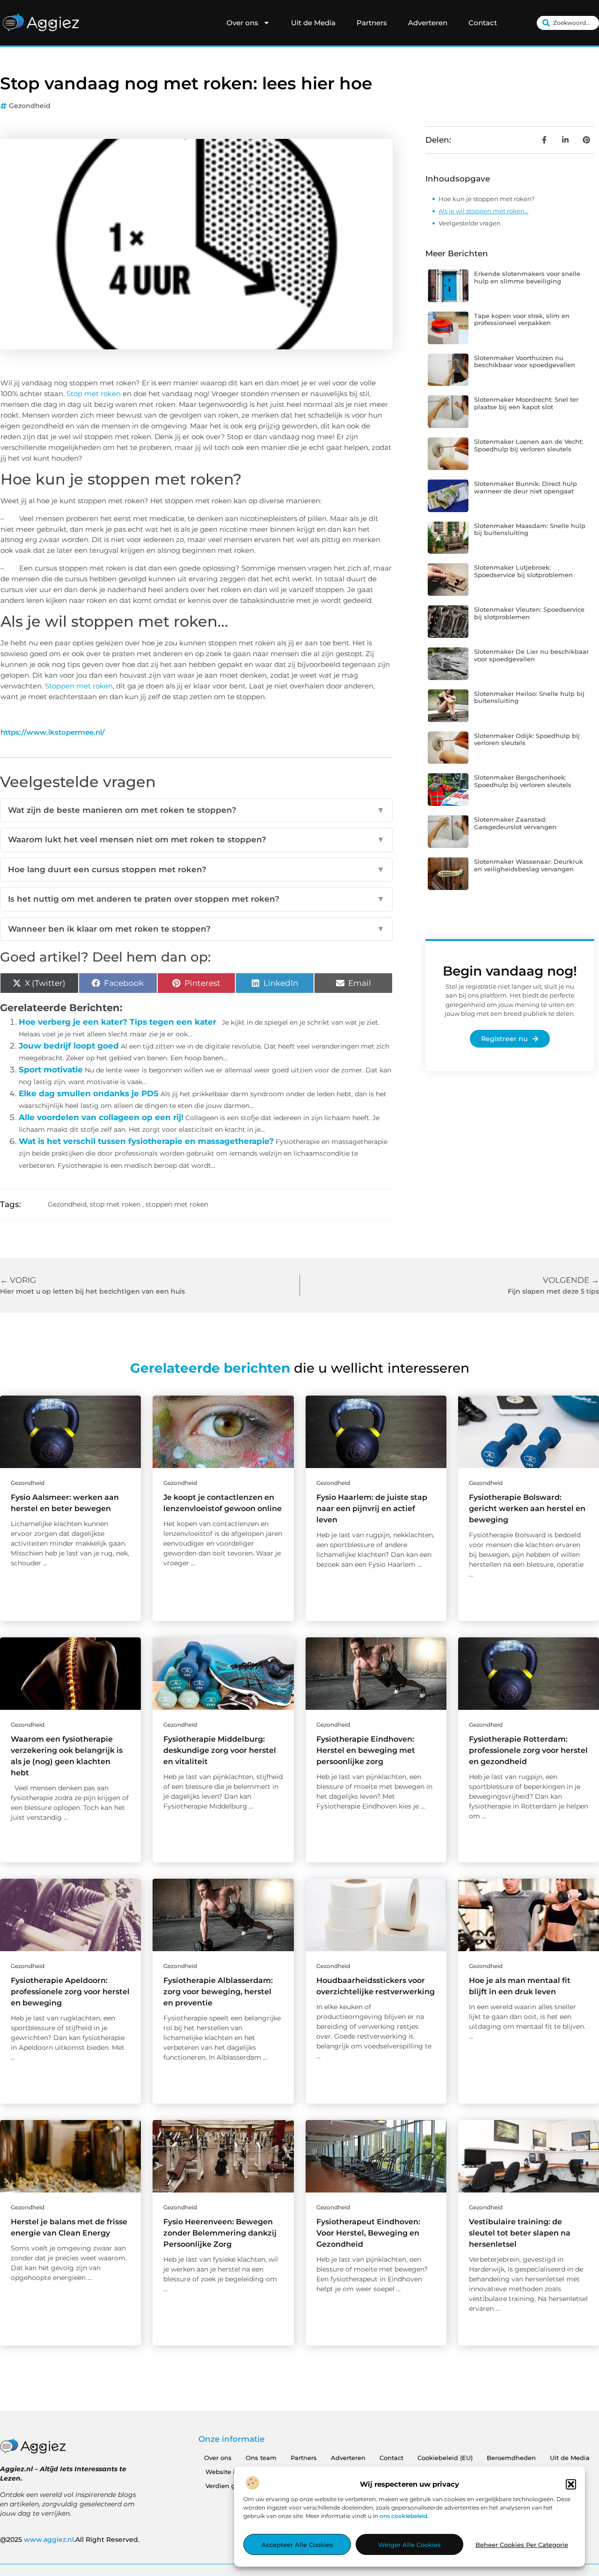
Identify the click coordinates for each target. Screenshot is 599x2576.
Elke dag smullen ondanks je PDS (89, 1093)
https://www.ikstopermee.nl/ (53, 732)
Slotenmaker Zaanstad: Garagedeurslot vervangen (515, 823)
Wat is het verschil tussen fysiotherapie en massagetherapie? (146, 1141)
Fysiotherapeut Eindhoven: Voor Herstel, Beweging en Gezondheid (368, 2233)
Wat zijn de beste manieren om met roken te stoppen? (196, 810)
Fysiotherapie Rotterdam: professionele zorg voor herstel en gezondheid (528, 1750)
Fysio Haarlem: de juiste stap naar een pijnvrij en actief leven (372, 1509)
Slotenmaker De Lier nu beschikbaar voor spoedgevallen (531, 655)
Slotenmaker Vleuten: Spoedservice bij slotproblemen (529, 613)
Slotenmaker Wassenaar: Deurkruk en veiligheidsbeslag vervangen (529, 865)
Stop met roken (93, 394)
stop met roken (115, 1204)
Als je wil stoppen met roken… (483, 211)
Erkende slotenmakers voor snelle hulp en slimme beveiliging (527, 277)
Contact (483, 23)
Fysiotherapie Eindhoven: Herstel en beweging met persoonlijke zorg (366, 1750)
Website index (228, 2472)
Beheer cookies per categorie (522, 2545)
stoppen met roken (177, 1204)
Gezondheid (30, 106)
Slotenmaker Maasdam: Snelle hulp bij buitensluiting (530, 529)
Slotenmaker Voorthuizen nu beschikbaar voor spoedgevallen (525, 362)
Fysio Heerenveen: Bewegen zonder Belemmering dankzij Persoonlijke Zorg (220, 2233)
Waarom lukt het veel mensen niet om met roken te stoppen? (196, 839)
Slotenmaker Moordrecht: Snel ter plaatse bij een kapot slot (526, 403)
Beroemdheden (511, 2458)
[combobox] (568, 23)
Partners (372, 23)
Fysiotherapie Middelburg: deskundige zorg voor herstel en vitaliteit (220, 1750)
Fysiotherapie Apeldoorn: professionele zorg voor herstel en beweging (70, 1992)
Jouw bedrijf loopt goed (69, 1046)
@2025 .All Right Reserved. (70, 2540)
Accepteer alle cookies (297, 2545)
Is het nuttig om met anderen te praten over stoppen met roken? (196, 899)
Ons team (261, 2458)
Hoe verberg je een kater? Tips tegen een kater (117, 1022)
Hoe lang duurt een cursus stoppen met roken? (196, 869)
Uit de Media (313, 23)
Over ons (242, 23)
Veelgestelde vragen (470, 223)
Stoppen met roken (79, 686)
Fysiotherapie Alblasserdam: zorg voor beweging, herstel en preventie (218, 1992)
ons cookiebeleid (403, 2516)
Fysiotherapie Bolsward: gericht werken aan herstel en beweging (527, 1509)
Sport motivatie (51, 1070)
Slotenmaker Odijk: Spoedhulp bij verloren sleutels (527, 739)
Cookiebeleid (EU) (445, 2458)
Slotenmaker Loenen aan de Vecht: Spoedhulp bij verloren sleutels (529, 445)
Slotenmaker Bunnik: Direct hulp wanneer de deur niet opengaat (526, 487)
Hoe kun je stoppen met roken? (486, 199)
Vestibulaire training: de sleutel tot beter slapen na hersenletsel (520, 2233)
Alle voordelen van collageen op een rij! (101, 1117)
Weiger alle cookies (409, 2545)
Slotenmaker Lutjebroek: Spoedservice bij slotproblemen (523, 571)
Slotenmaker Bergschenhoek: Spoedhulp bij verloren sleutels (523, 781)
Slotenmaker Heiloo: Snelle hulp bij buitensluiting (529, 697)
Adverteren (428, 23)
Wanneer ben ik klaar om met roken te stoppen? (196, 929)
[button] (571, 2484)
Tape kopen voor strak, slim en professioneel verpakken (522, 319)
